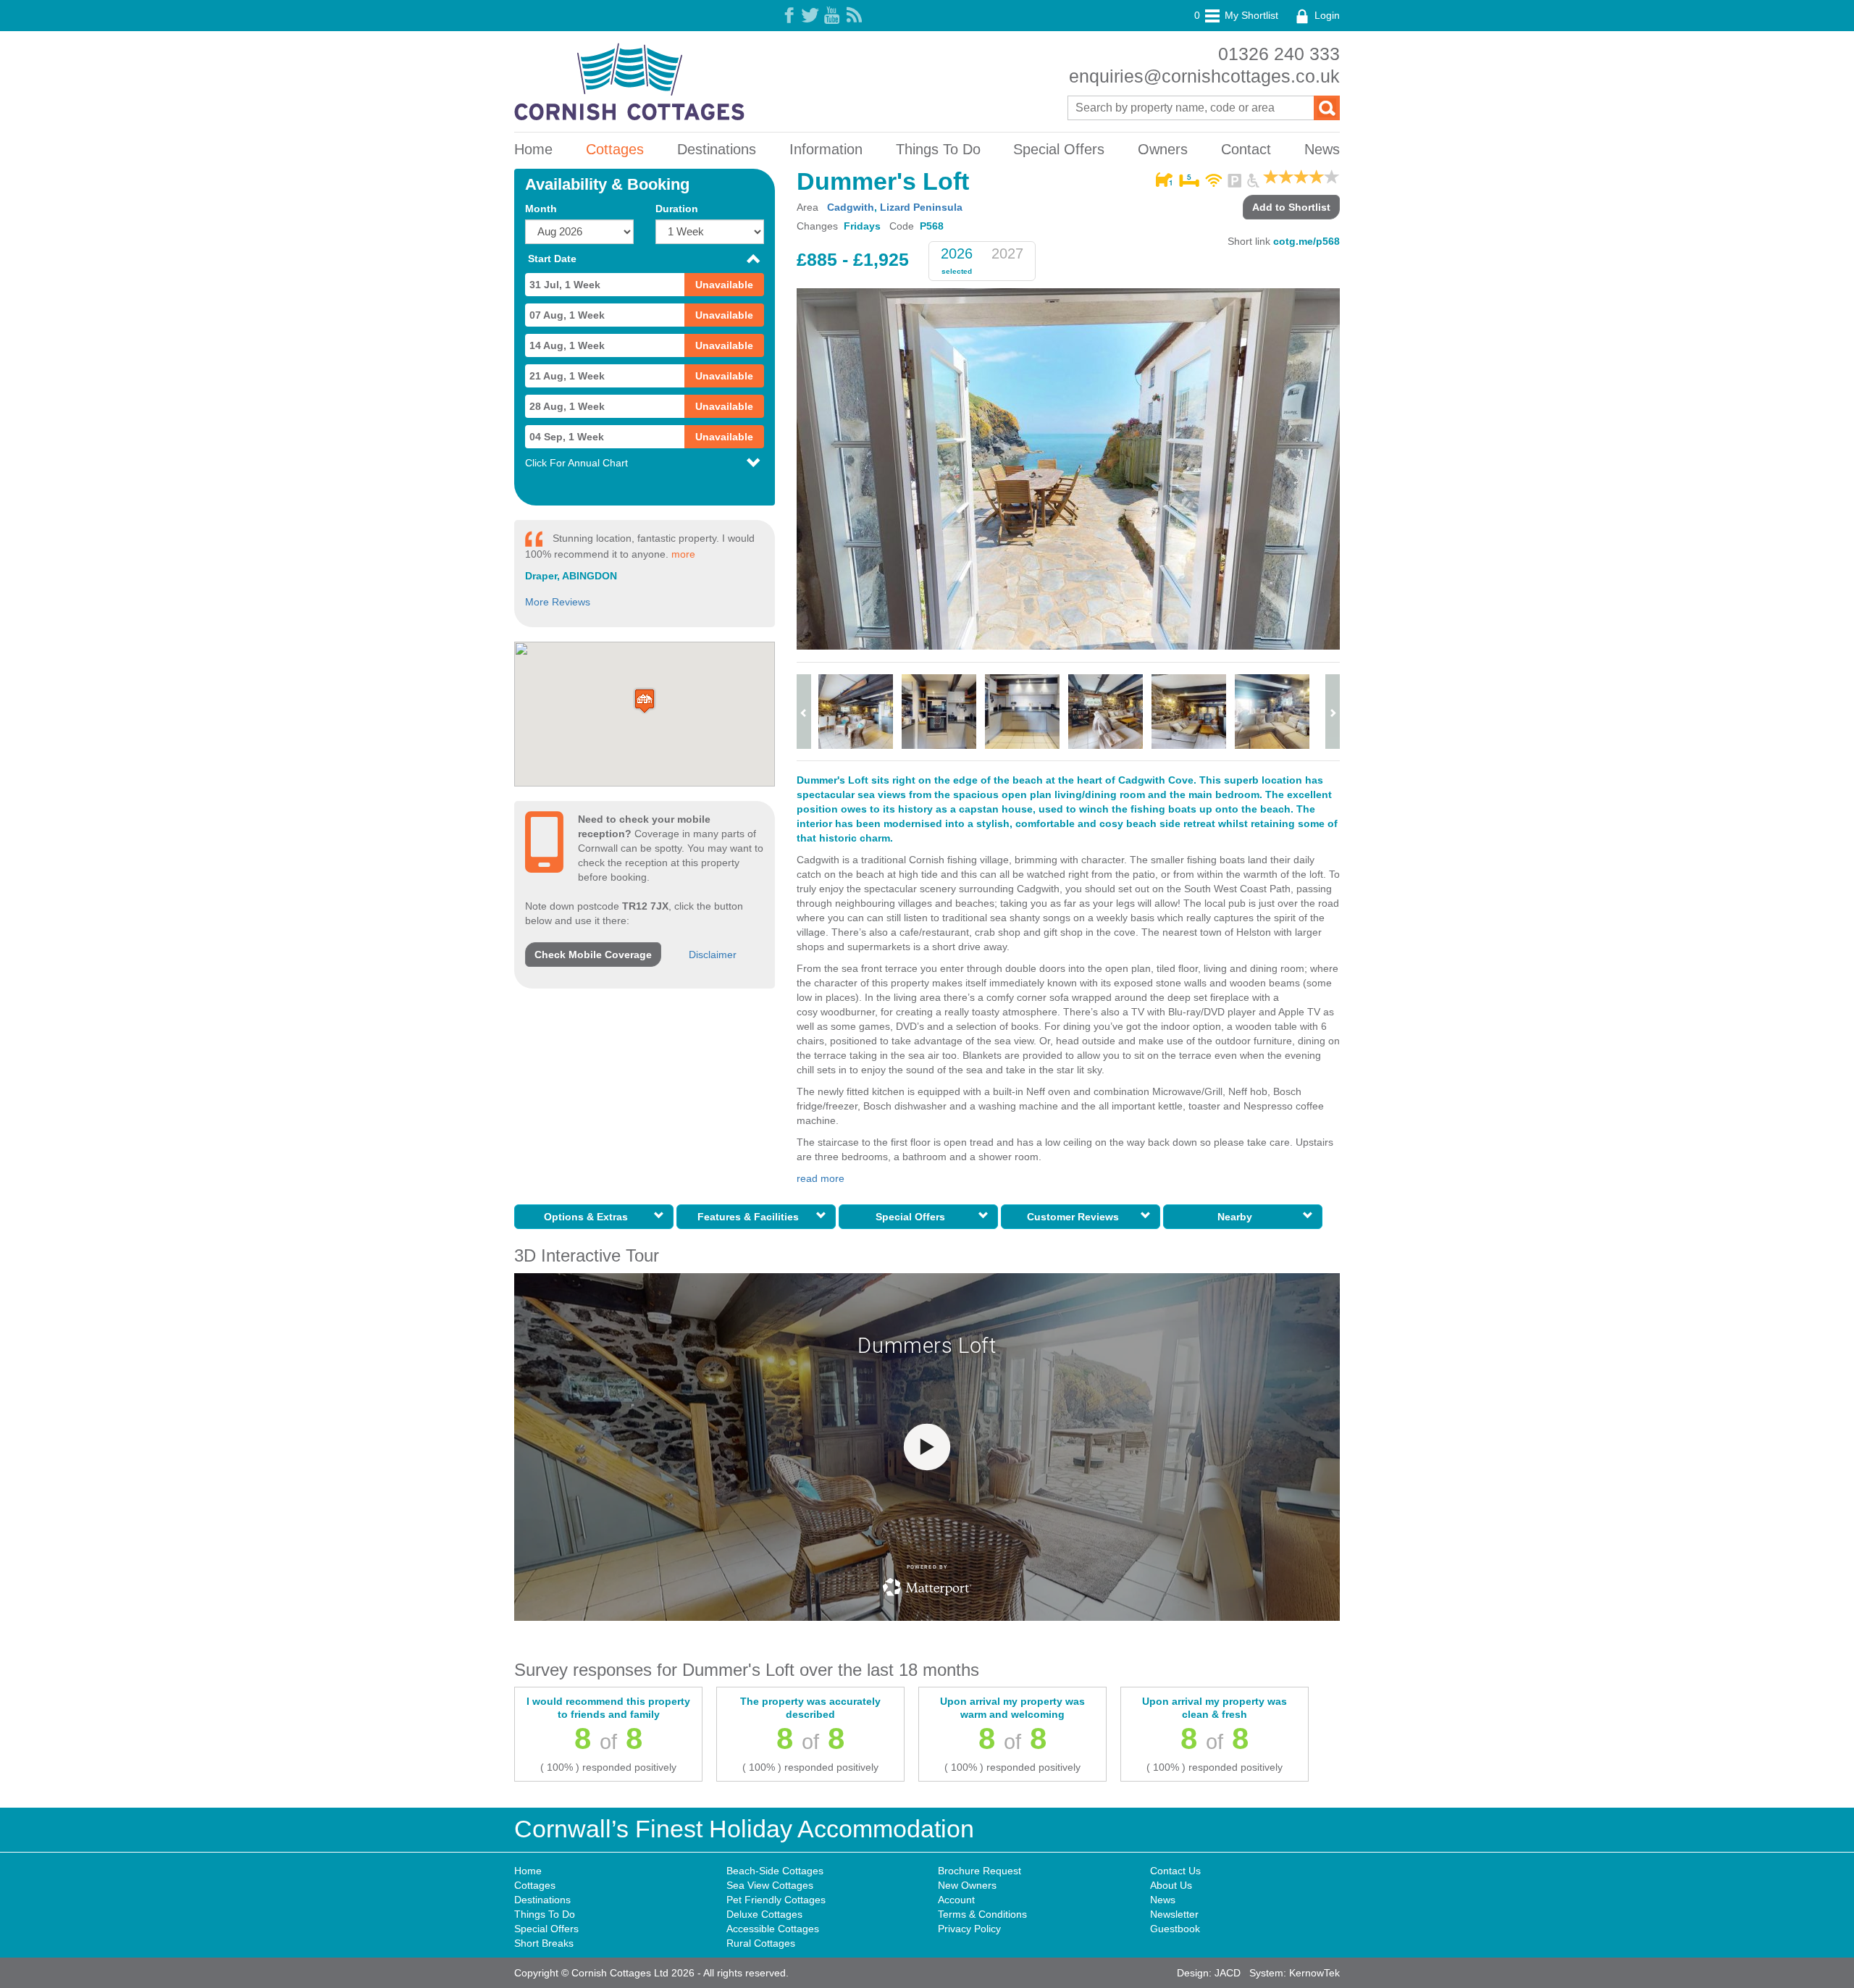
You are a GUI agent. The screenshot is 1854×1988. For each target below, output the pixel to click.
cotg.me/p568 (1306, 241)
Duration (677, 209)
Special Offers (1059, 149)
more (683, 554)
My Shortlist (1236, 15)
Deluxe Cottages (764, 1914)
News (1322, 149)
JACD (1228, 1973)
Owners (1163, 149)
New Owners (967, 1885)
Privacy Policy (969, 1929)
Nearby (1238, 1217)
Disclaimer (713, 955)
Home (533, 149)
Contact (1246, 149)
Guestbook (1175, 1929)
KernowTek (1314, 1973)
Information (826, 149)
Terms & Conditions (982, 1914)
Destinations (717, 149)
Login (1326, 15)
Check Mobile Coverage (593, 955)
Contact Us (1175, 1871)
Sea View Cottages (770, 1885)
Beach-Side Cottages (775, 1871)
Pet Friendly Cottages (776, 1900)
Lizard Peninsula (921, 207)
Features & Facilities (751, 1217)
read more (821, 1178)
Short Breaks (544, 1943)
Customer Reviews (1076, 1217)
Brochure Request (980, 1871)
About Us (1171, 1885)
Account (956, 1900)
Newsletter (1174, 1914)
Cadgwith (851, 207)
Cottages (615, 149)
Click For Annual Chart (576, 463)
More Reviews (558, 602)
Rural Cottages (761, 1943)
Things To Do (938, 149)
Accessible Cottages (773, 1929)
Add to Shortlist (1291, 207)
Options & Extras (589, 1217)
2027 (1007, 253)
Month (541, 209)
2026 (957, 253)
